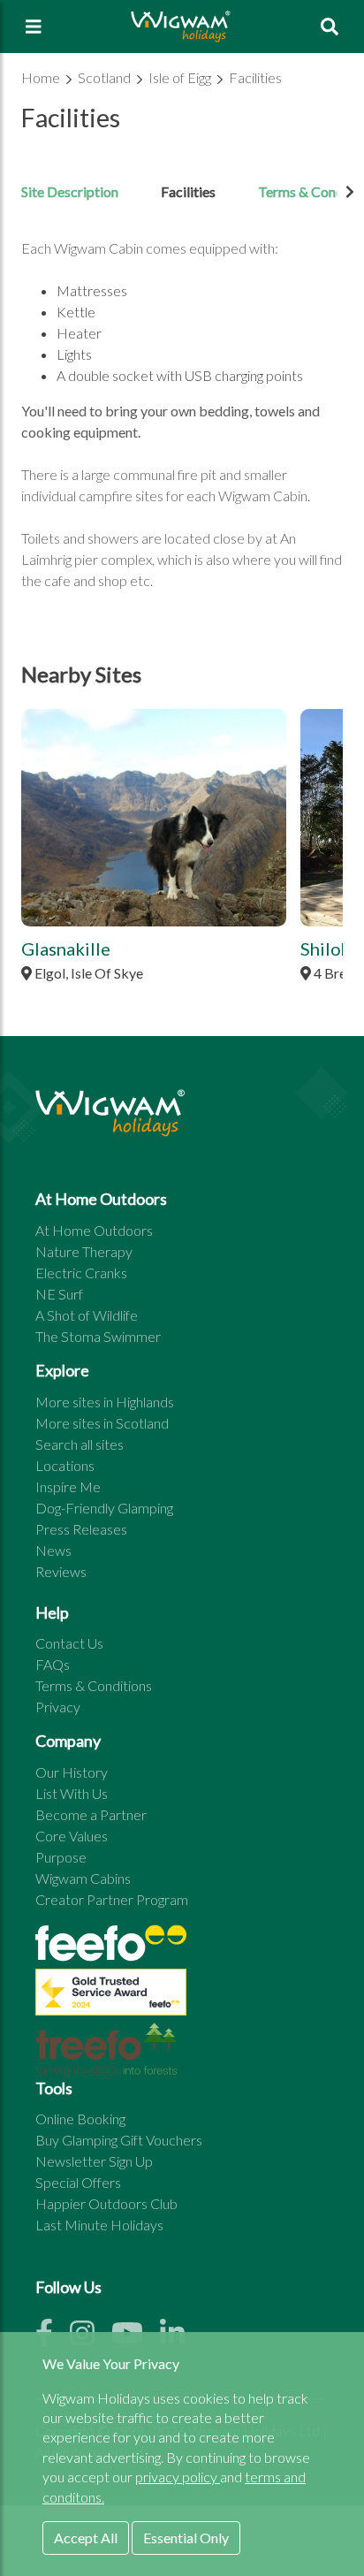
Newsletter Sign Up (94, 2161)
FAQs (53, 1664)
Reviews (61, 1571)
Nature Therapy (84, 1251)
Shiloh (326, 949)
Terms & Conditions (94, 1685)
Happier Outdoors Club (106, 2203)
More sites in (105, 1402)
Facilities (255, 77)
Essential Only (186, 2538)
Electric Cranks (81, 1273)
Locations (65, 1465)
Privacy (58, 1707)
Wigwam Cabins (83, 1878)
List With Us (72, 1793)
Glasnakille (66, 949)
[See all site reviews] (111, 1997)
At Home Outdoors (94, 1230)
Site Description (70, 191)
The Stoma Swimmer (98, 1336)
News (53, 1550)
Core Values (72, 1836)
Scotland (106, 77)
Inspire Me (68, 1486)
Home (42, 77)
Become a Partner (91, 1814)
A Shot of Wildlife (87, 1315)
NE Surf (59, 1294)
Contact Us (69, 1643)
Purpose (61, 1857)
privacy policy (178, 2477)
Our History (72, 1772)
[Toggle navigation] (34, 27)
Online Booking (80, 2119)
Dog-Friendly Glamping (104, 1508)
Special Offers (78, 2182)
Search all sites (80, 1444)
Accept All (86, 2538)
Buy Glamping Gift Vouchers (119, 2140)
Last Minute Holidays (99, 2225)
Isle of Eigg (181, 77)
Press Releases (81, 1529)
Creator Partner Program (112, 1899)
